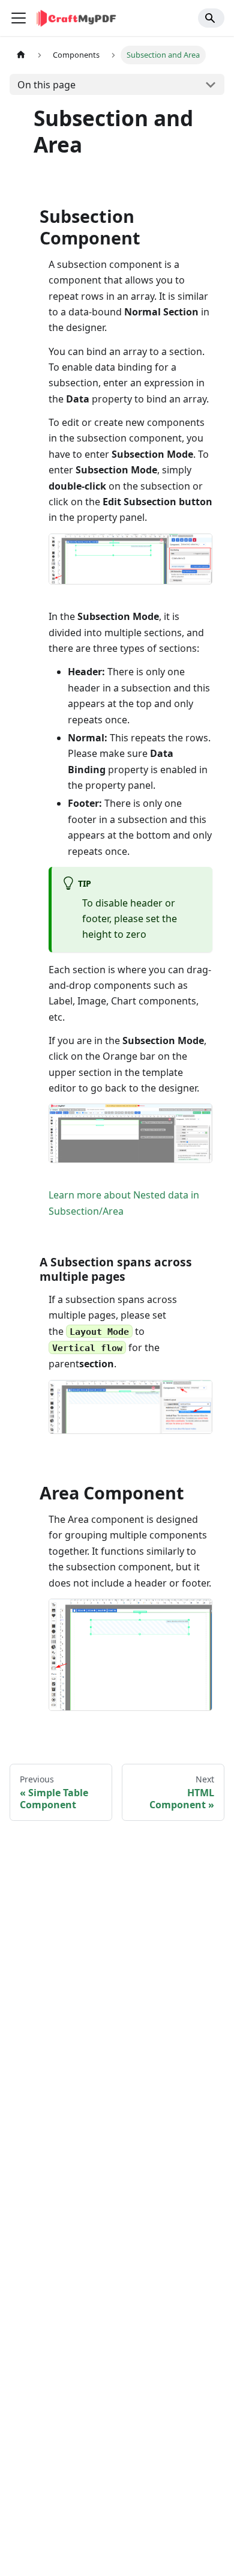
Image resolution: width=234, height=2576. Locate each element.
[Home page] (21, 55)
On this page (46, 85)
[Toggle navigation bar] (19, 18)
